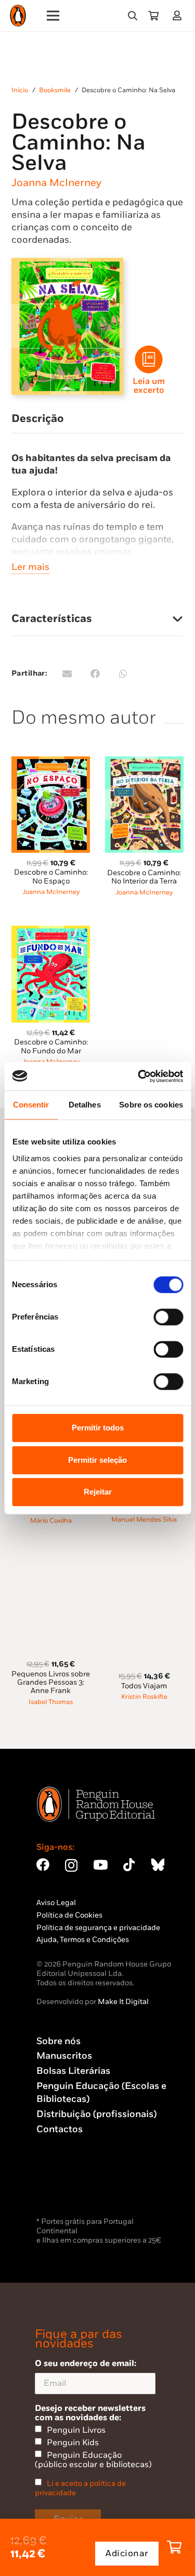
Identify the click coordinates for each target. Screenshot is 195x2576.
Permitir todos (98, 1428)
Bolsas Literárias (73, 2071)
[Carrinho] (153, 16)
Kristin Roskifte (144, 1697)
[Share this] (95, 674)
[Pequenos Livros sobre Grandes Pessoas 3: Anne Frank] (51, 1560)
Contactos (60, 2129)
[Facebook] (43, 1865)
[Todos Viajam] (144, 1560)
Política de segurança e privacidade (98, 1928)
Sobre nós (58, 2041)
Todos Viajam (144, 1686)
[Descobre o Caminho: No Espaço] (51, 762)
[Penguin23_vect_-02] (68, 2187)
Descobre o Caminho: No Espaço (51, 876)
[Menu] (53, 16)
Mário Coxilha (51, 1521)
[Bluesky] (158, 1865)
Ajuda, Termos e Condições (83, 1940)
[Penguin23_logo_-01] (18, 16)
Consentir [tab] (31, 1105)
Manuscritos (64, 2056)
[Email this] (67, 674)
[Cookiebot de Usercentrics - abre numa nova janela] (139, 1076)
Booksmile (55, 90)
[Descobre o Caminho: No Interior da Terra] (144, 762)
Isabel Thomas (51, 1702)
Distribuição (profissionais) (96, 2114)
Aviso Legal (56, 1903)
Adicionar (127, 2554)
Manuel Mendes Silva (144, 1520)
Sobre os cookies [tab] (151, 1105)
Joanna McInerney (56, 183)
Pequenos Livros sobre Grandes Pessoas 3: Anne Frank (51, 1682)
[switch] (168, 1317)
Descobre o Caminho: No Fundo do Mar (51, 1046)
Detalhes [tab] (85, 1105)
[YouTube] (100, 1865)
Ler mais (30, 567)
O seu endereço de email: (86, 2363)
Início (20, 90)
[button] (133, 16)
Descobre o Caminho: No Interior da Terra (144, 877)
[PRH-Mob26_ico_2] (149, 359)
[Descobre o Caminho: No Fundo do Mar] (51, 932)
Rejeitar (98, 1492)
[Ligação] (179, 15)
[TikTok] (129, 1865)
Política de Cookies (69, 1915)
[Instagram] (71, 1865)
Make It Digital (123, 2002)
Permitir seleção (97, 1460)
